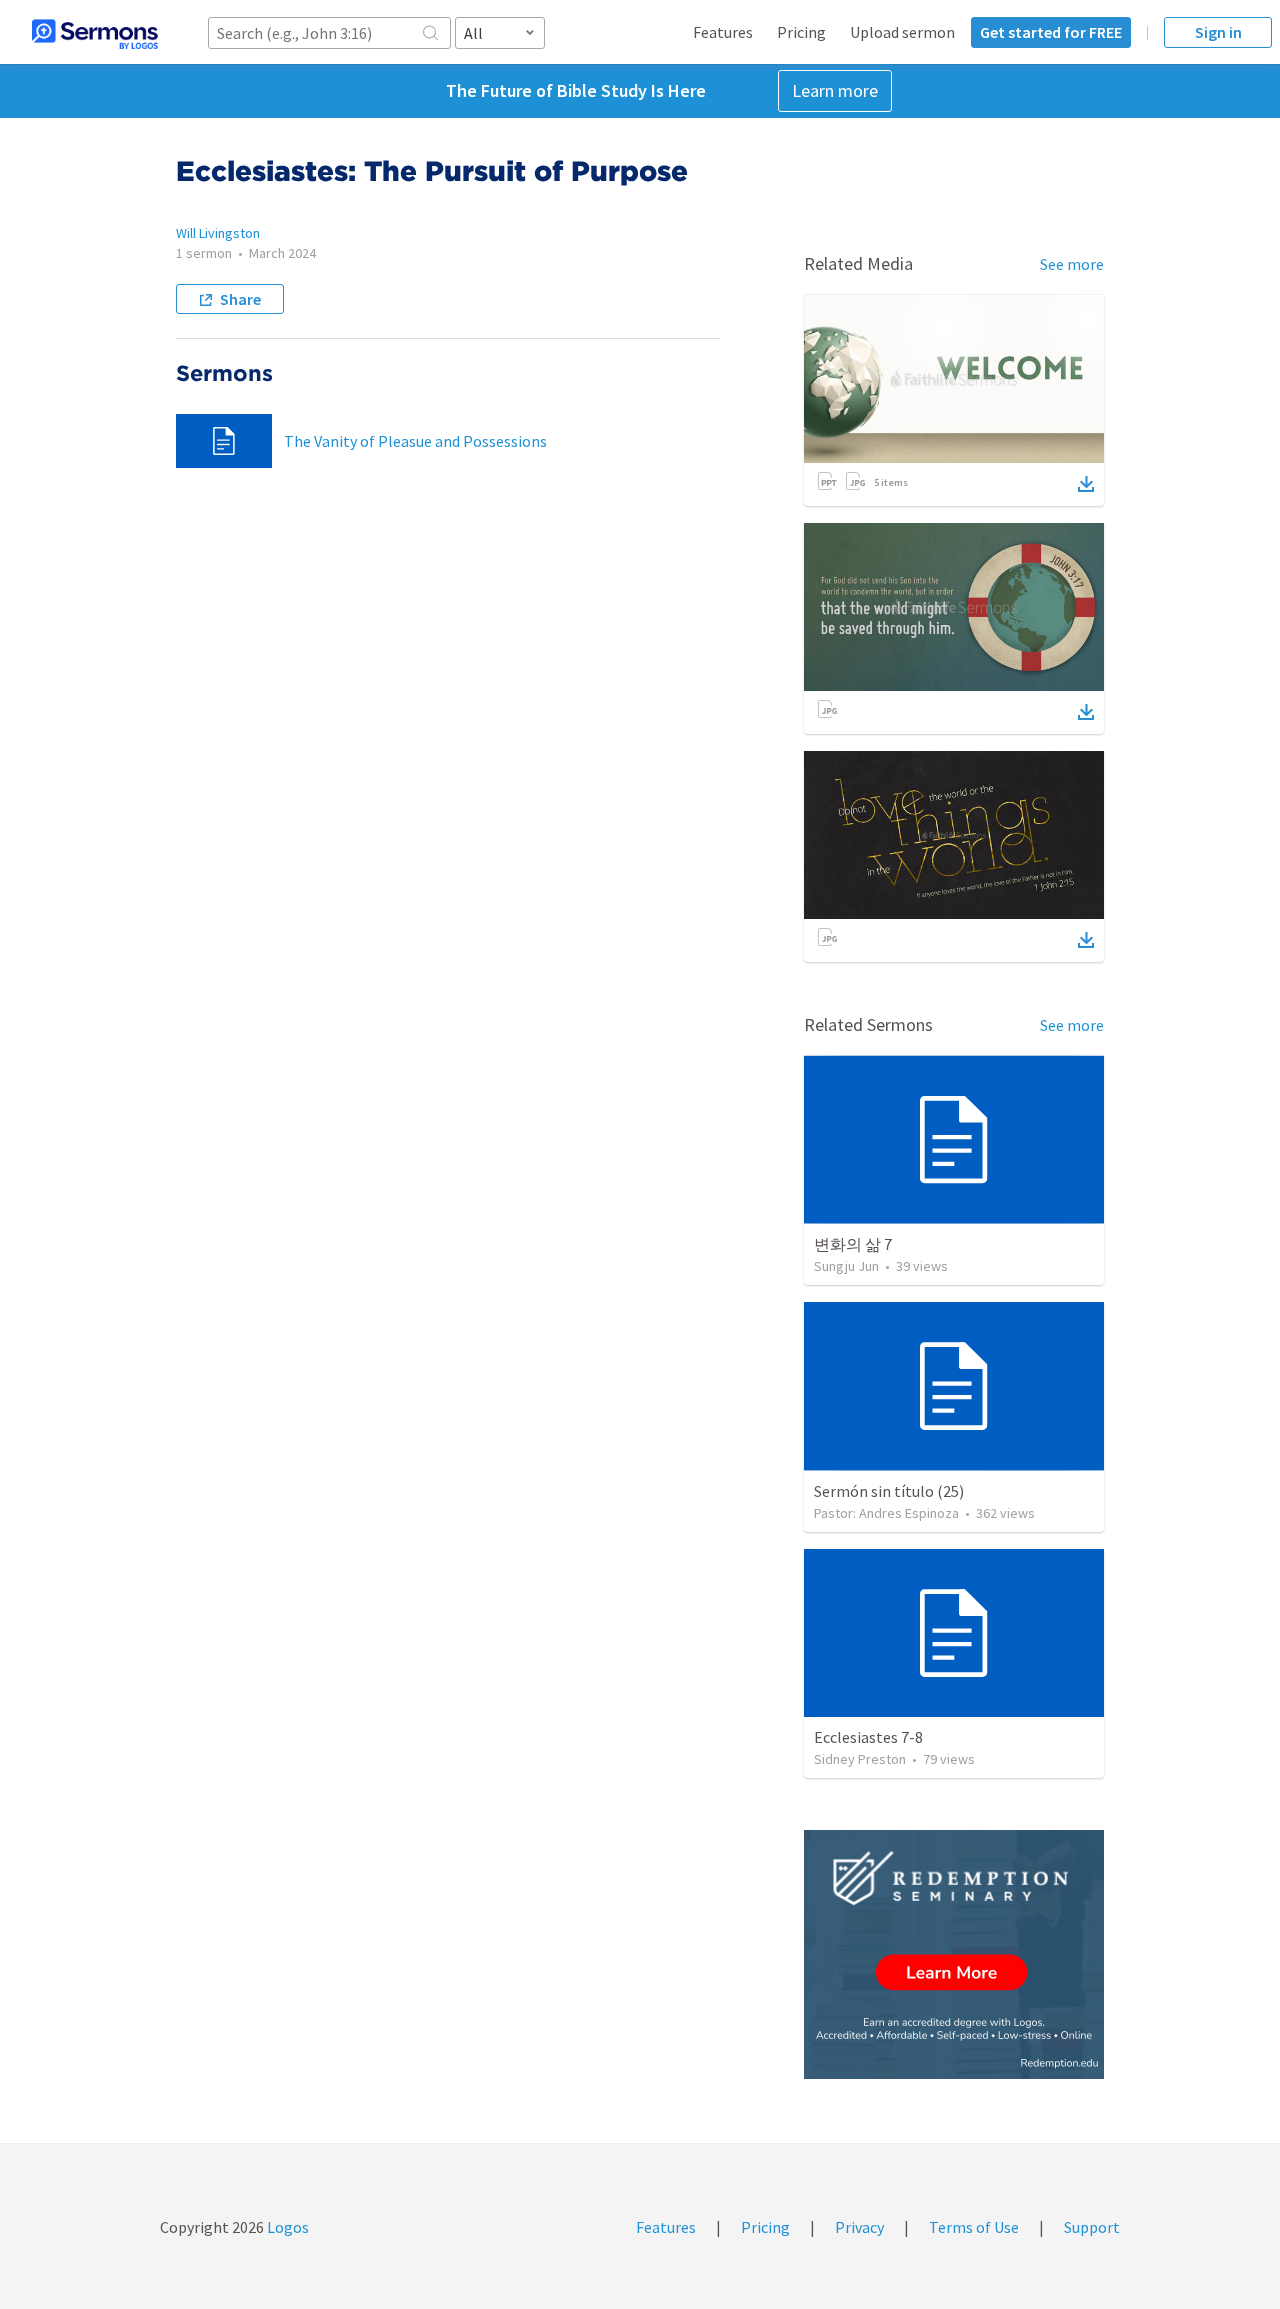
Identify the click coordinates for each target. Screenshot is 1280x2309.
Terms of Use (974, 2227)
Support (1092, 2227)
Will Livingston (218, 233)
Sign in (1218, 32)
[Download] (1086, 484)
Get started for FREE (1051, 32)
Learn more (835, 90)
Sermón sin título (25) (889, 1491)
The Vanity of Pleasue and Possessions (415, 441)
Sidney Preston (860, 1759)
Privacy (859, 2227)
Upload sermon (902, 32)
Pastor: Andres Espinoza (886, 1513)
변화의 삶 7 (853, 1244)
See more (1072, 264)
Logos (286, 2227)
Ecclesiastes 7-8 (868, 1737)
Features (723, 32)
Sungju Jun (846, 1266)
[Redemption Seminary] (954, 1954)
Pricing (801, 32)
